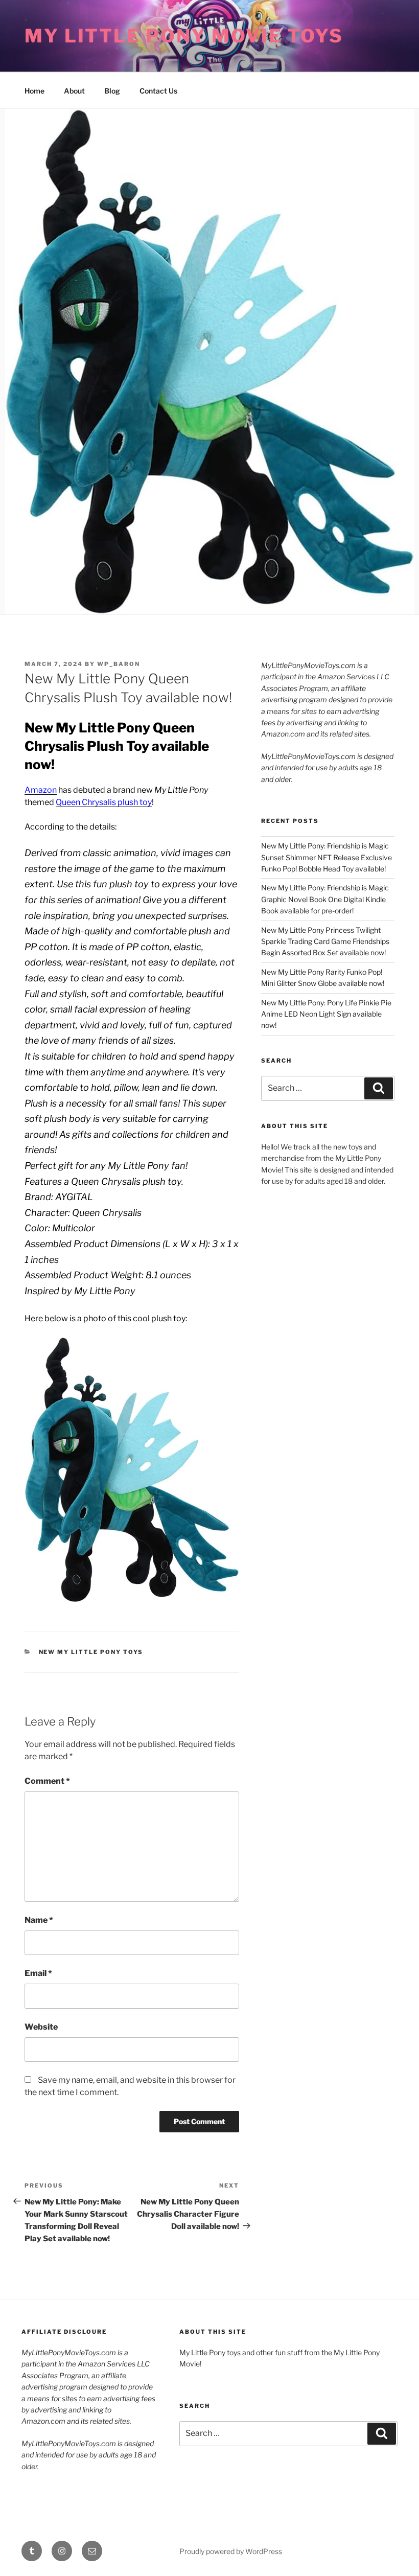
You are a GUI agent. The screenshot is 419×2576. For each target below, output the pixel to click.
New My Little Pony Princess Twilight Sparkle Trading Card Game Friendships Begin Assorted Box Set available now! (325, 941)
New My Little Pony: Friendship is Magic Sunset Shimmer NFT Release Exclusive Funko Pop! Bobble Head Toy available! (327, 857)
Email (38, 1973)
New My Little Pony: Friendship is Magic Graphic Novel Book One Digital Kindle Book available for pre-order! (325, 899)
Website (41, 2027)
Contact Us (158, 91)
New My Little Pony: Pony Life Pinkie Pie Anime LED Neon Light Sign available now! (326, 1014)
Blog (112, 91)
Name (39, 1920)
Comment (47, 1781)
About (74, 91)
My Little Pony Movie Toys (184, 36)
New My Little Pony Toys (91, 1652)
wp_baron (119, 664)
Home (34, 91)
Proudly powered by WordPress (231, 2551)
